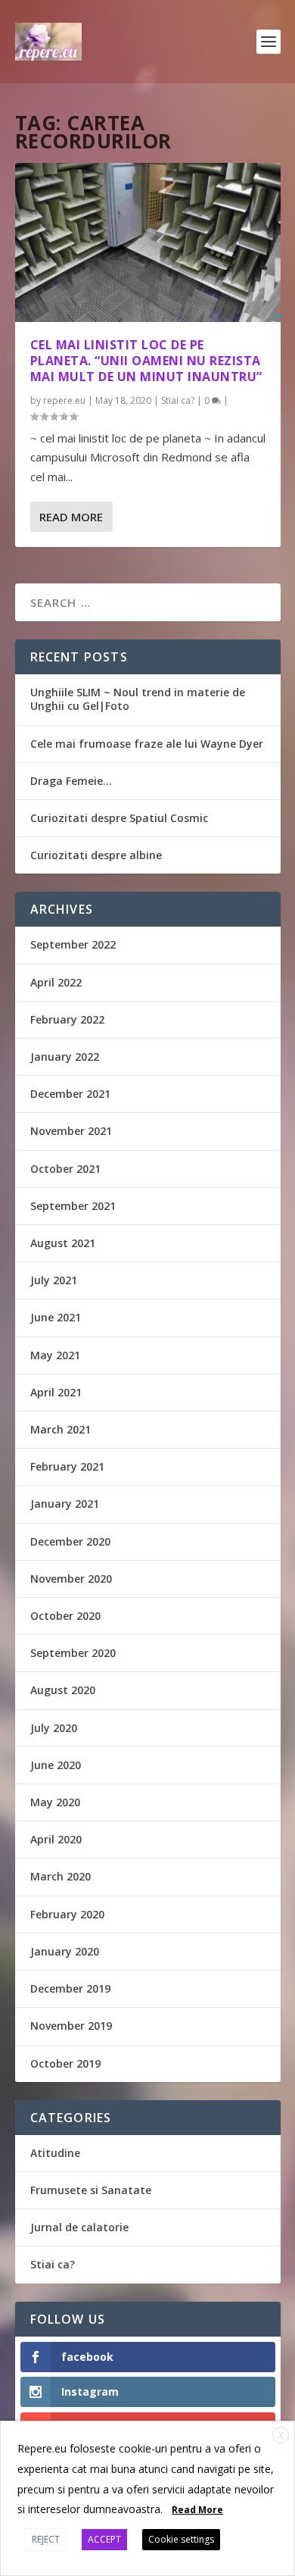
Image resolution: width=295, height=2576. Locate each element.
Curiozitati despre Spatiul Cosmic (119, 818)
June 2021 (56, 1317)
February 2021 (67, 1466)
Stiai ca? (178, 400)
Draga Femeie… (71, 781)
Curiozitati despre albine (96, 855)
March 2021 (61, 1429)
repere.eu (64, 400)
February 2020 (67, 1914)
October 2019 (65, 2063)
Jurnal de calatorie (79, 2227)
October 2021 (65, 1169)
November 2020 (71, 1579)
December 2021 (70, 1094)
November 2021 (71, 1131)
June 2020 (56, 1765)
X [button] (281, 2435)
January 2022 (65, 1057)
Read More (71, 517)
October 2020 (65, 1616)
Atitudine (55, 2153)
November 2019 (71, 2026)
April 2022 (56, 982)
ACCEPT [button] (104, 2539)
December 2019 (70, 1988)
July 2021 (54, 1280)
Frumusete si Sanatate (91, 2190)
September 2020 (73, 1653)
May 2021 (55, 1355)
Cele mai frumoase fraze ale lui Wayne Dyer (147, 744)
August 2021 (63, 1243)
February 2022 (67, 1019)
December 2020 (70, 1541)
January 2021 (65, 1504)
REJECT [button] (46, 2539)
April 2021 (56, 1392)
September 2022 (73, 944)
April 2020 (56, 1839)
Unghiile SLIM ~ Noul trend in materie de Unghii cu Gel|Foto (138, 699)
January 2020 (65, 1951)
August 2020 (63, 1690)
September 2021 (73, 1206)
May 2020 (55, 1802)
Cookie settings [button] (181, 2539)
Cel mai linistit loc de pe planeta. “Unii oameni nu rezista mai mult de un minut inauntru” (146, 361)
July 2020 (54, 1728)
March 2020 (61, 1876)
